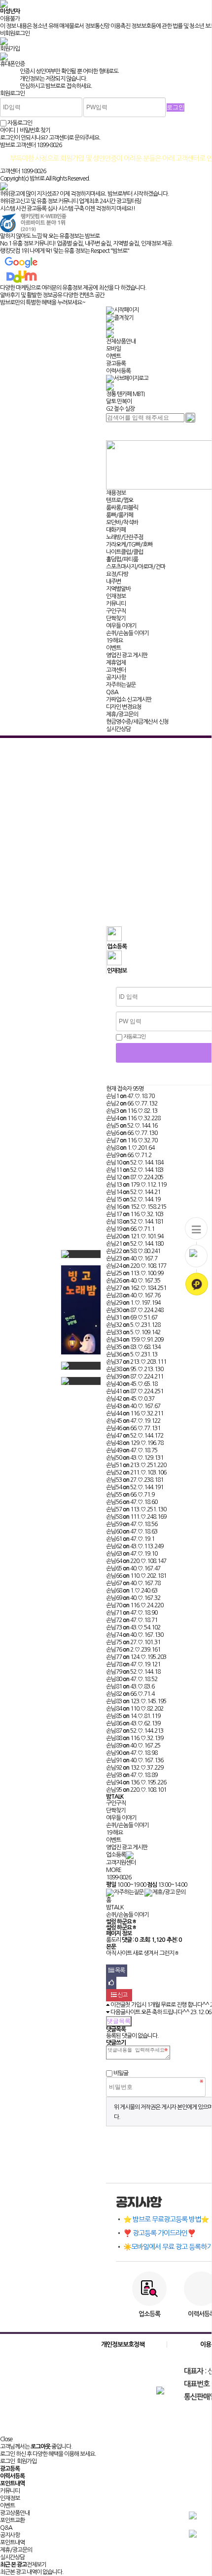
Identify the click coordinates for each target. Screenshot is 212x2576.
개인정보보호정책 (123, 2345)
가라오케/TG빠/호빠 (129, 545)
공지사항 (116, 677)
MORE (114, 1870)
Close (6, 2439)
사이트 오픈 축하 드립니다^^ (157, 2012)
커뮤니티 (116, 604)
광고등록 (116, 364)
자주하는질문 (121, 685)
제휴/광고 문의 (169, 1892)
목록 (119, 1970)
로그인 (7, 2461)
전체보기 (36, 2565)
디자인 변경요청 (124, 707)
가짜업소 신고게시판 (129, 700)
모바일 (113, 349)
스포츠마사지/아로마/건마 (136, 567)
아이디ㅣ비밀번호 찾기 (25, 130)
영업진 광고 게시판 (127, 655)
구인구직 (116, 611)
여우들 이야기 (121, 626)
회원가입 (27, 2461)
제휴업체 (116, 663)
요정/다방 (117, 574)
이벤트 (113, 356)
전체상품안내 (121, 341)
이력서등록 (118, 371)
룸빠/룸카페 (120, 515)
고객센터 (116, 670)
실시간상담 (118, 729)
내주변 (113, 582)
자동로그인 (134, 1037)
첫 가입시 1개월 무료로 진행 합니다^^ (167, 2005)
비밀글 (121, 2073)
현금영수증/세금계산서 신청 (137, 722)
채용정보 (116, 493)
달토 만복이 (119, 401)
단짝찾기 (116, 618)
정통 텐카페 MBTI (125, 394)
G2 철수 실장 (120, 409)
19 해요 (114, 641)
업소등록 (116, 1855)
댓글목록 (119, 2021)
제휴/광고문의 (122, 714)
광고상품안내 (15, 2513)
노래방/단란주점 (124, 537)
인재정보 (116, 596)
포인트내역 (12, 2543)
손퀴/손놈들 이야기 (127, 633)
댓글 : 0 (130, 1940)
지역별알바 (118, 589)
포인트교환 (12, 2520)
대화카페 (116, 530)
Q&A (112, 692)
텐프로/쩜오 (120, 500)
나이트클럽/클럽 (124, 552)
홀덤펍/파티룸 (122, 559)
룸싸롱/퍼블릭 (122, 508)
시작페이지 (126, 310)
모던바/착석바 (122, 522)
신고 (122, 1995)
